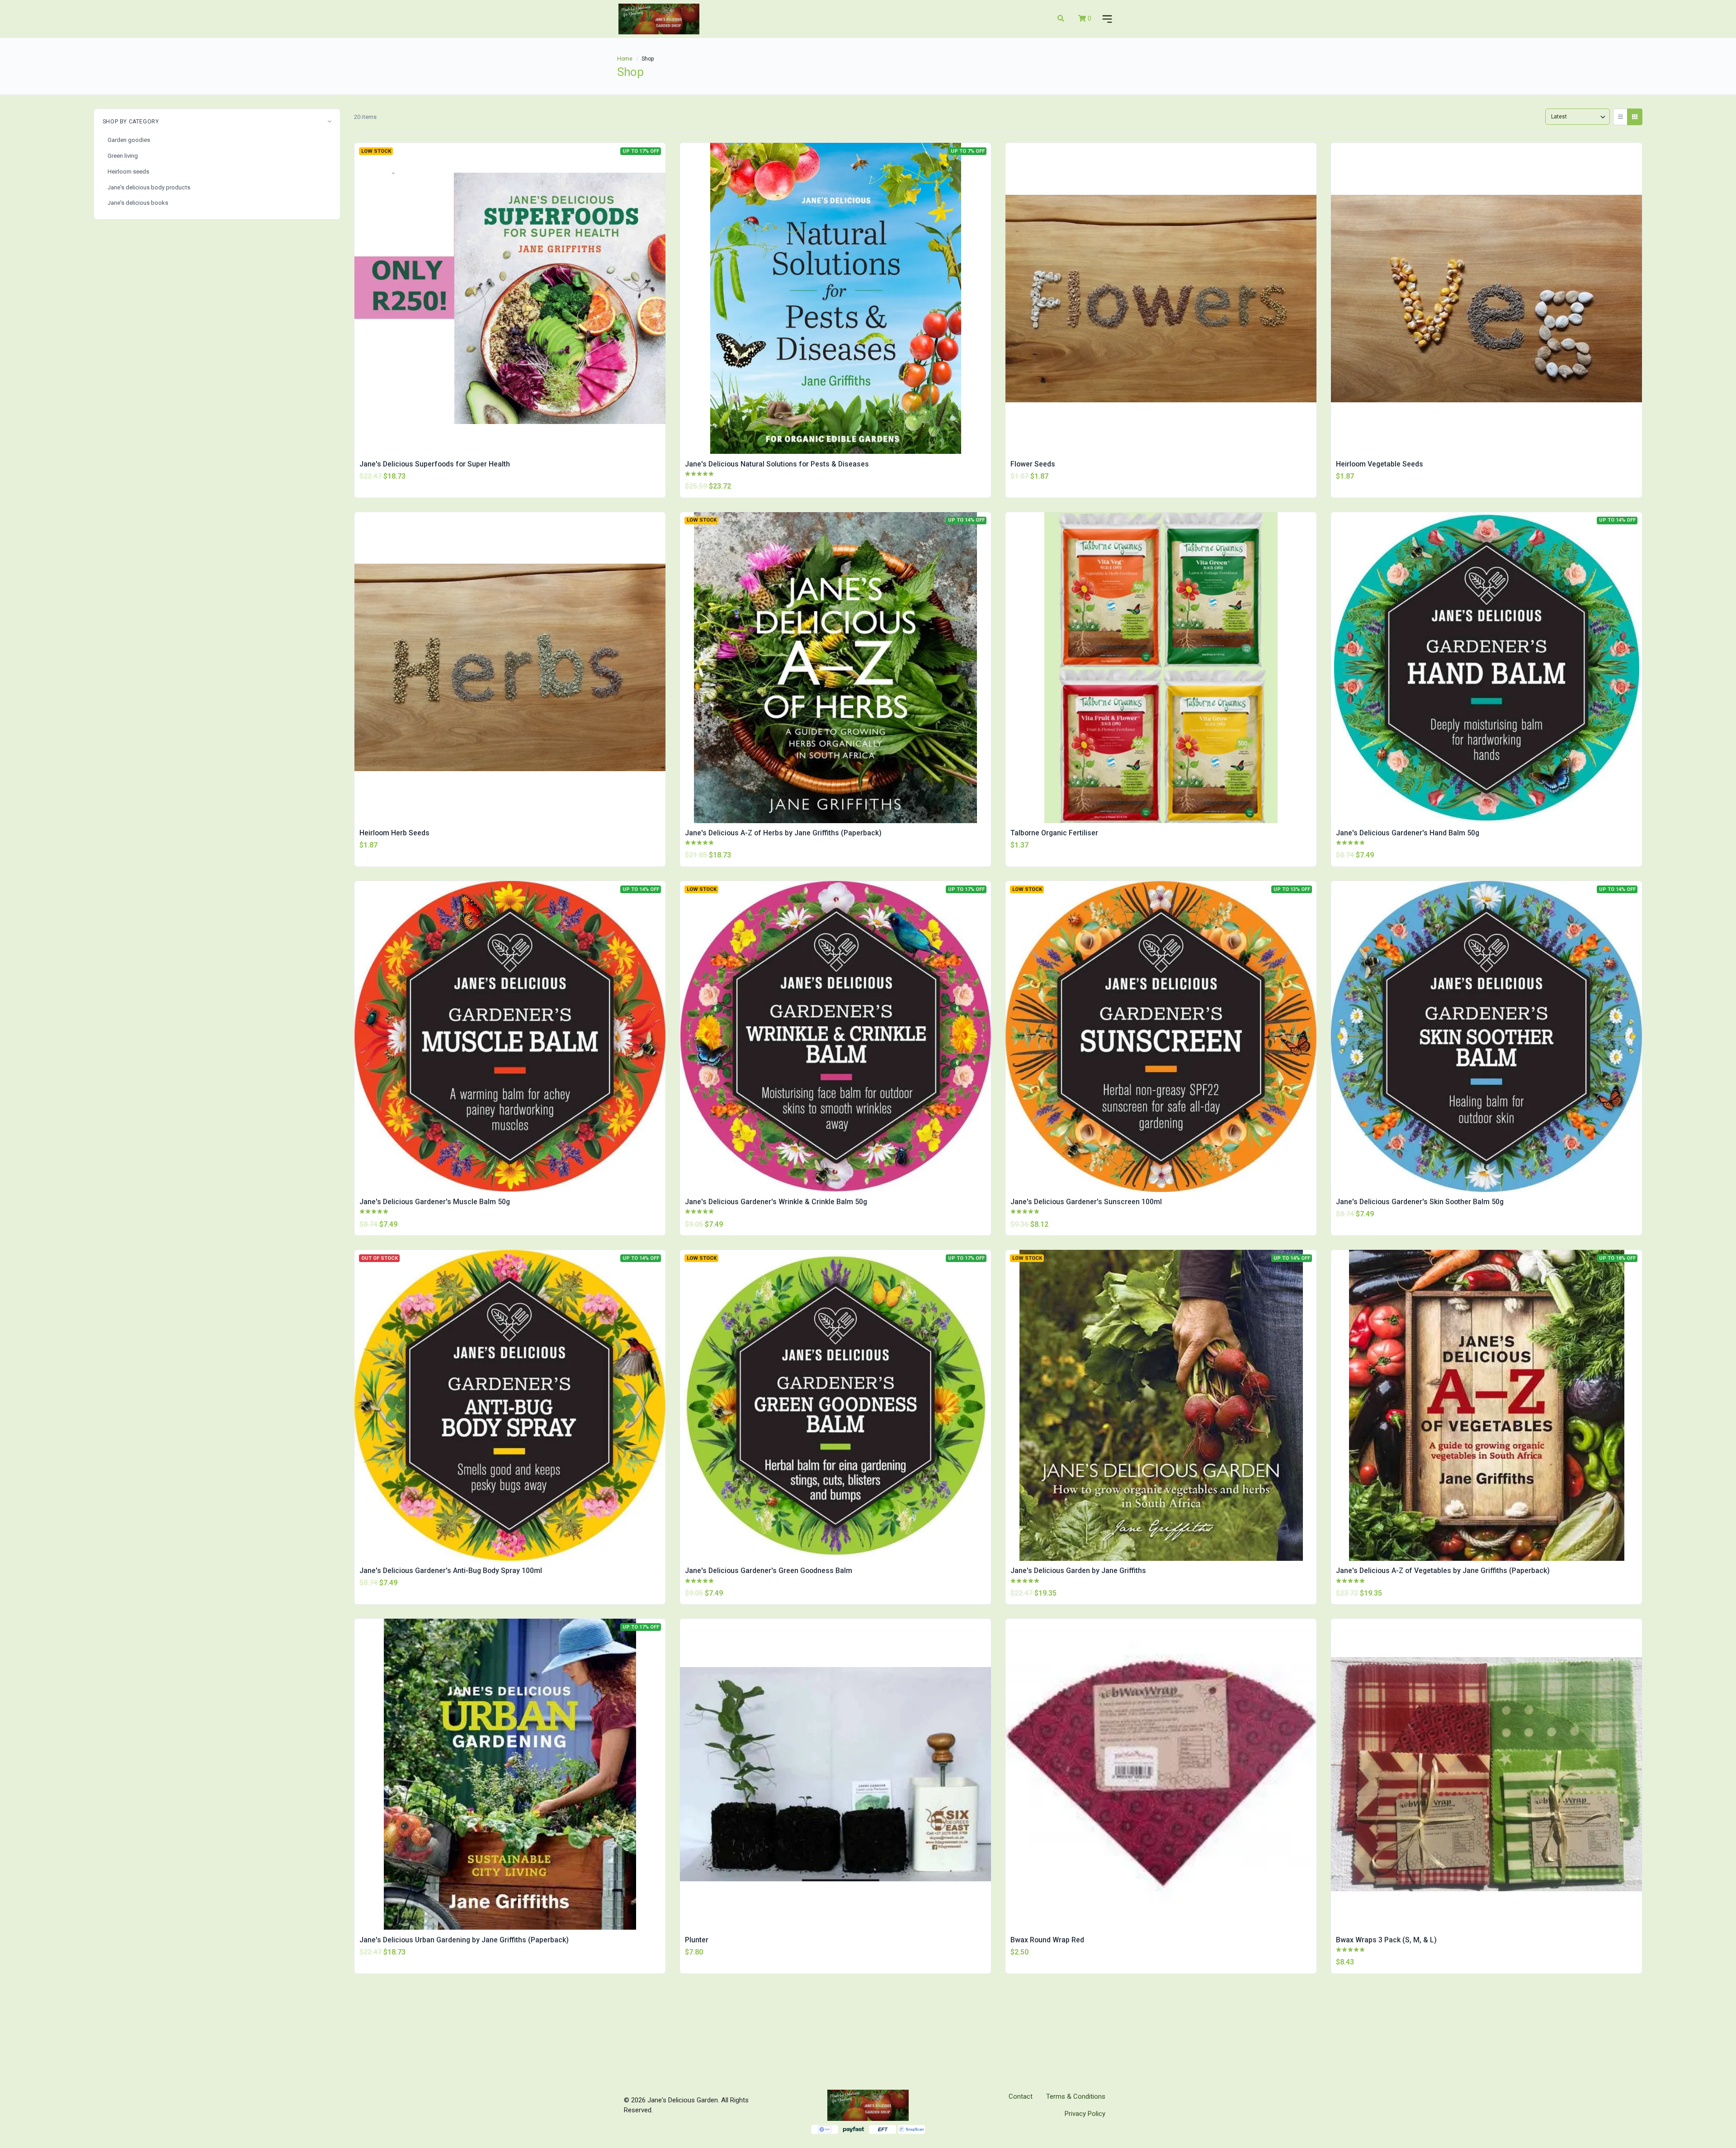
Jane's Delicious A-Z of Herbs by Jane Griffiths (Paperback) (783, 833)
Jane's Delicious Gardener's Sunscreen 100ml (1086, 1202)
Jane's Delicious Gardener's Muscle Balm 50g (435, 1202)
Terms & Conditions (1076, 2096)
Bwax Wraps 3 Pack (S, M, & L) (1386, 1940)
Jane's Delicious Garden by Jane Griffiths (1078, 1571)
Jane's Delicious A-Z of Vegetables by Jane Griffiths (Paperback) (1443, 1571)
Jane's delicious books (138, 203)
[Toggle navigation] (1105, 19)
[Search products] (1061, 19)
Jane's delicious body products (149, 187)
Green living (123, 156)
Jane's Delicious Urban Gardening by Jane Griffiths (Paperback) (464, 1940)
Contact (1021, 2096)
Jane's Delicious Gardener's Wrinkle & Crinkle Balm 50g (776, 1202)
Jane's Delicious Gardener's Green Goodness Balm (769, 1571)
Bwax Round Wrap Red (1047, 1940)
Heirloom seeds (128, 172)
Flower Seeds (1033, 464)
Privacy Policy (1085, 2114)
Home (625, 59)
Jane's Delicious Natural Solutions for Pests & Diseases (777, 464)
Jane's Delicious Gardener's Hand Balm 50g (1408, 833)
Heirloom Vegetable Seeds (1380, 464)
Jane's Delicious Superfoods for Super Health (435, 464)
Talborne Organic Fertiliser (1054, 833)
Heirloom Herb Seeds (394, 833)
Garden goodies (129, 140)
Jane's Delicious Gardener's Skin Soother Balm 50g (1420, 1202)
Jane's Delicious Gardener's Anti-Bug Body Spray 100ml (451, 1571)
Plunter (697, 1940)
